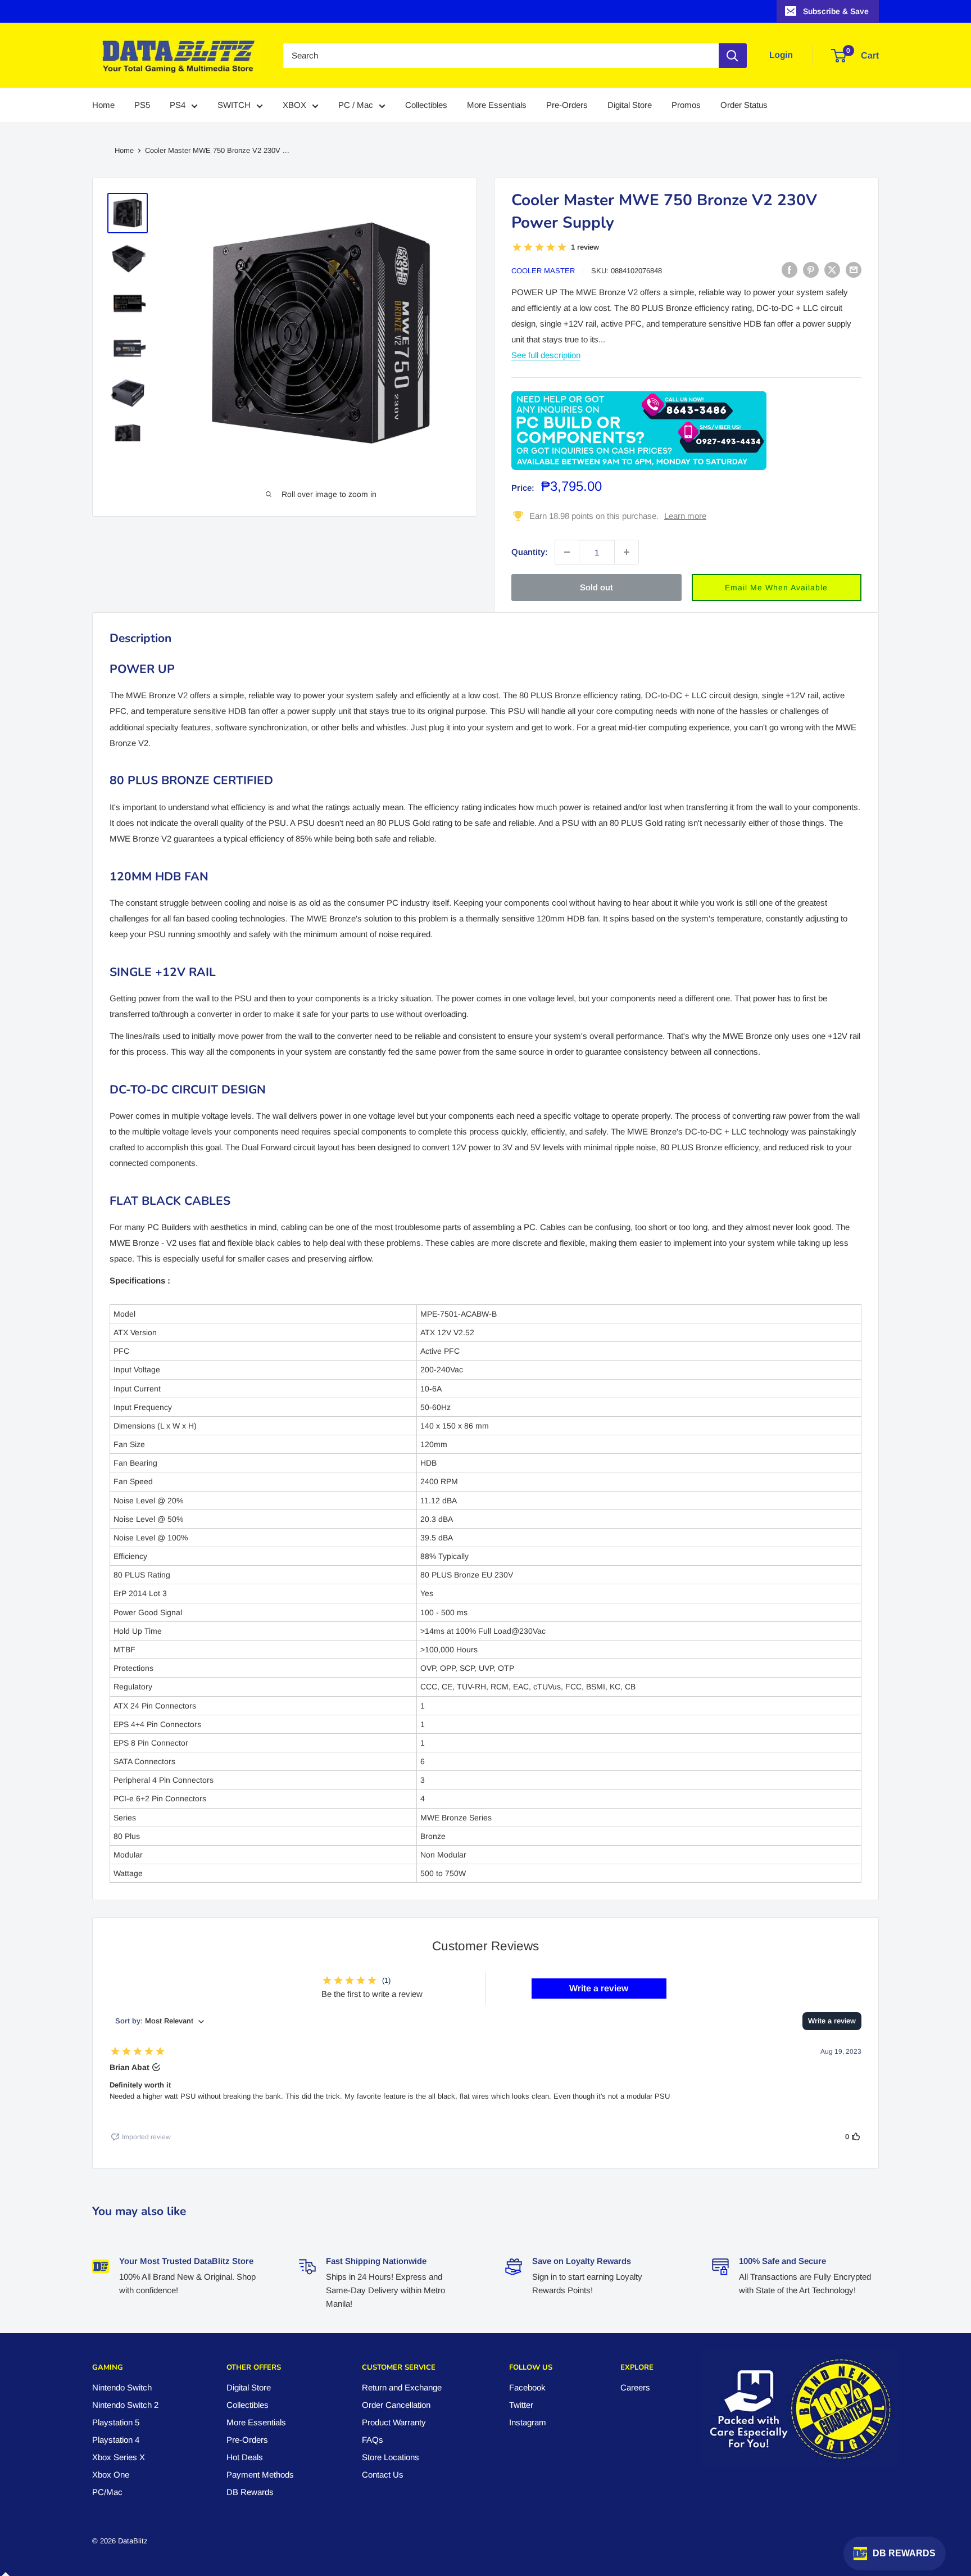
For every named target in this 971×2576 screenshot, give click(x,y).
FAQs (373, 2440)
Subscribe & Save (836, 11)
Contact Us (383, 2475)
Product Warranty (394, 2422)
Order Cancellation (396, 2405)
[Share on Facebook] (789, 270)
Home (103, 105)
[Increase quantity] (627, 552)
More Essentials (497, 105)
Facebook (527, 2387)
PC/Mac (107, 2492)
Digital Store (630, 105)
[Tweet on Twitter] (832, 270)
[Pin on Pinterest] (811, 270)
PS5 (142, 105)
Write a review (599, 1988)
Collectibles (426, 105)
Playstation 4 (116, 2440)
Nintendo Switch (122, 2387)
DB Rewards (250, 2492)
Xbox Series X (119, 2457)
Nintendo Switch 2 (125, 2405)
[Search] (733, 56)
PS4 (178, 105)
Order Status (744, 105)
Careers (635, 2387)
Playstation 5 (116, 2422)
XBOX (294, 105)
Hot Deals (245, 2457)
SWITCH (234, 105)
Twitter (521, 2405)
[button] (777, 587)
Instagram (528, 2422)
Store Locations (391, 2457)
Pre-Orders (567, 105)
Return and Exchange (402, 2387)
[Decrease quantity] (567, 552)
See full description (546, 355)
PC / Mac (356, 105)
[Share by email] (854, 270)
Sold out (596, 587)
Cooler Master (543, 271)
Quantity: (530, 552)
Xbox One (111, 2475)
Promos (686, 105)
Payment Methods (260, 2475)
